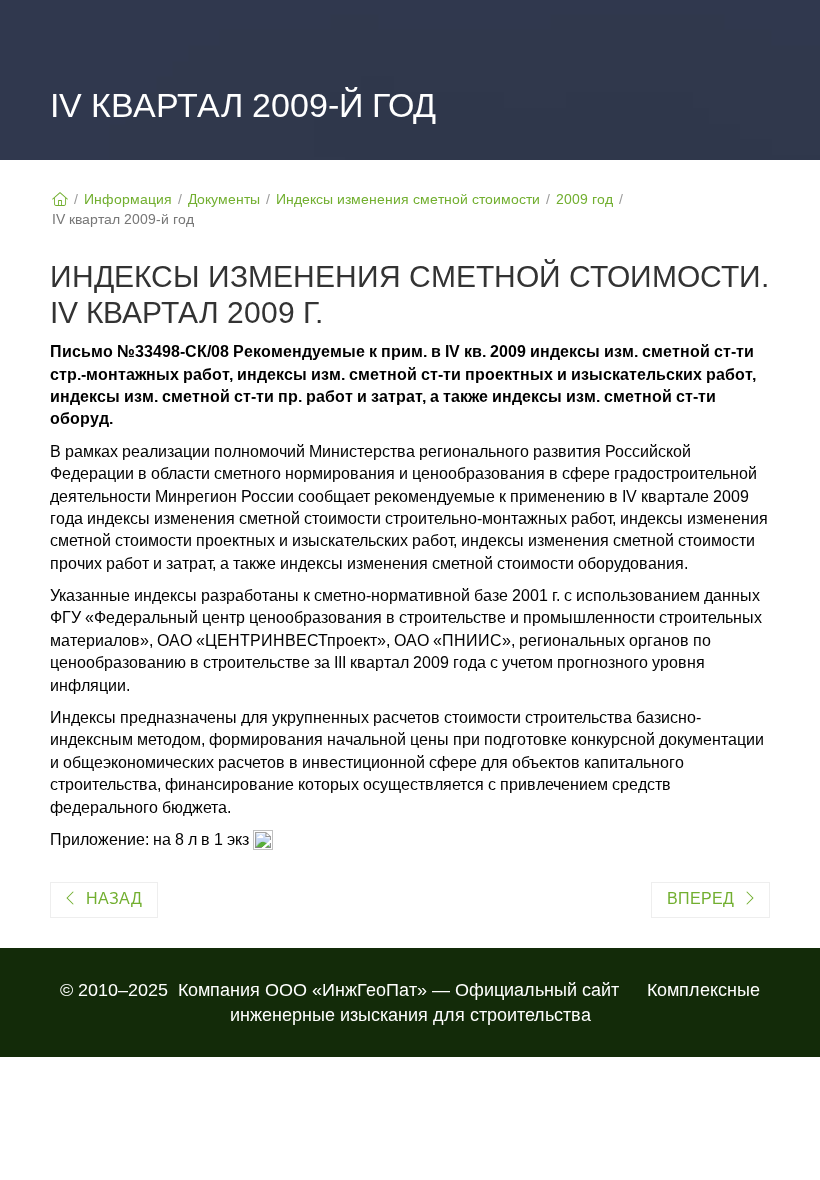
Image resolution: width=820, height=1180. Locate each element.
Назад (114, 898)
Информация (128, 199)
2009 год (584, 199)
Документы (224, 199)
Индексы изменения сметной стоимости (408, 199)
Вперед (700, 898)
